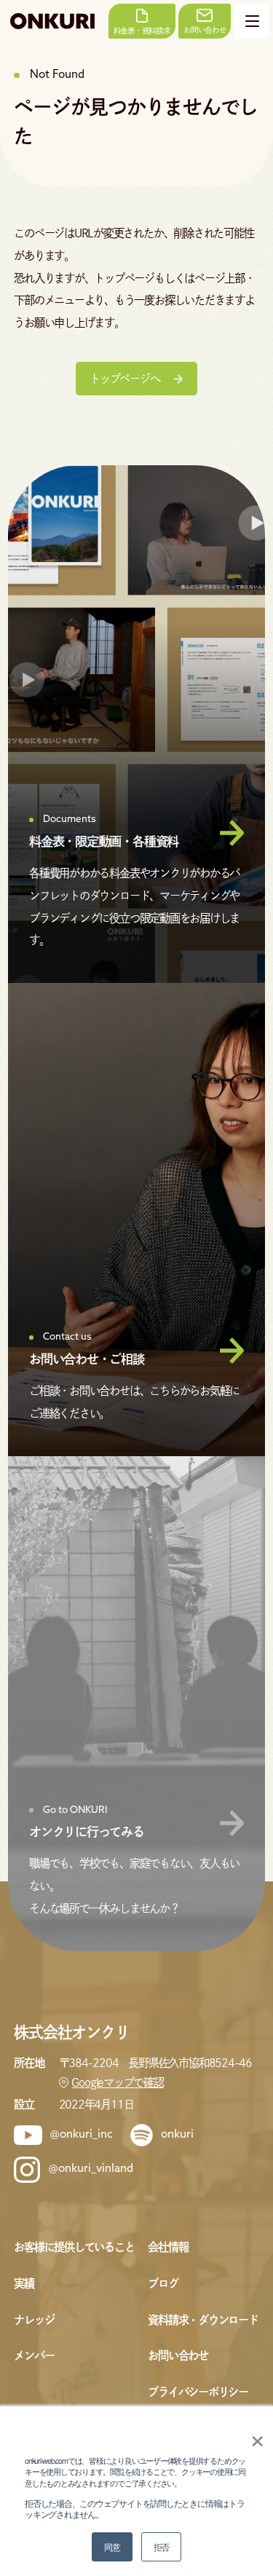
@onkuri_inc (82, 2135)
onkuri (177, 2135)
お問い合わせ (178, 2355)
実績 (24, 2283)
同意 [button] (112, 2547)
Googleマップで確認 (117, 2082)
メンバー (34, 2355)
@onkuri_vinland (91, 2169)
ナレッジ (34, 2320)
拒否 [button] (162, 2547)
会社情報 (168, 2247)
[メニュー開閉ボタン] (252, 21)
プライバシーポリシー (198, 2392)
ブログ (163, 2283)
